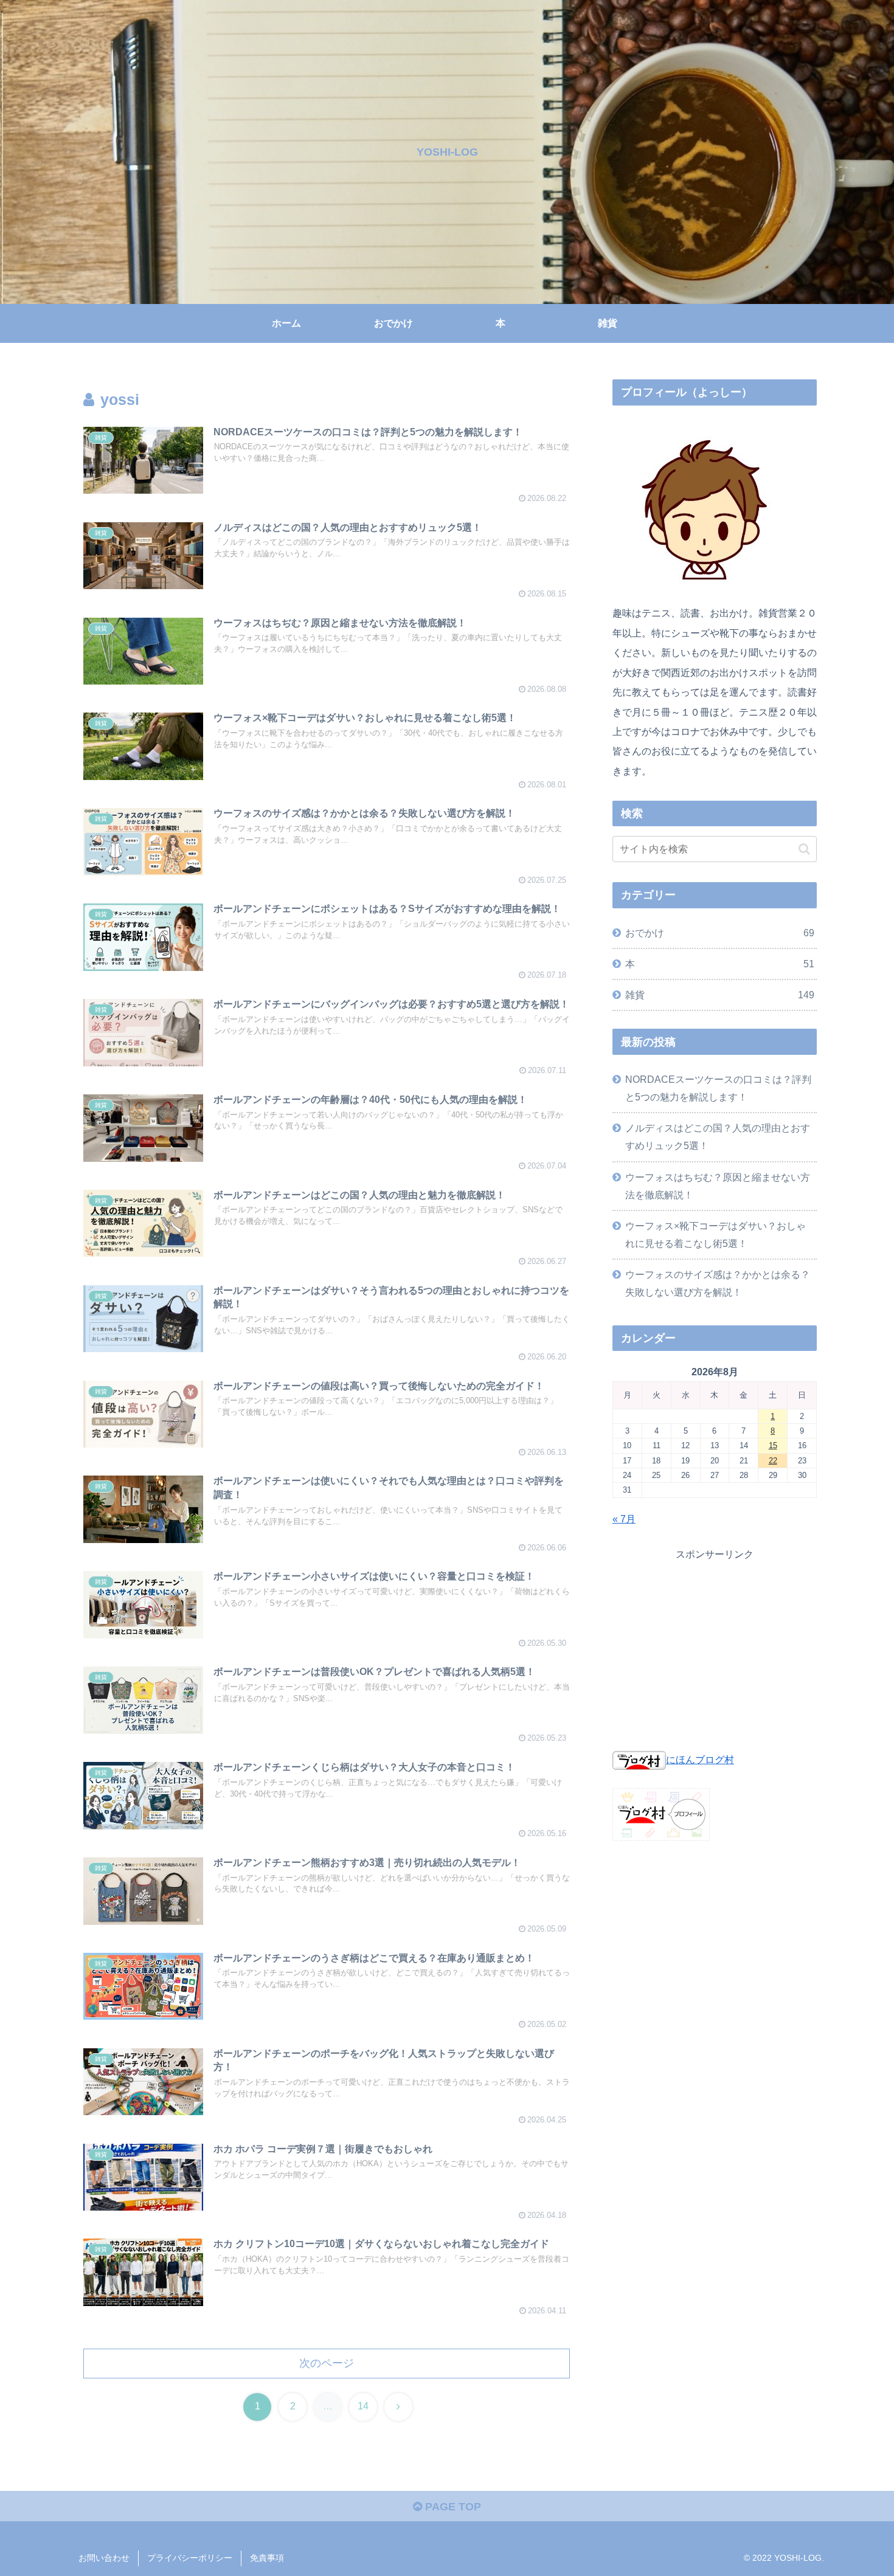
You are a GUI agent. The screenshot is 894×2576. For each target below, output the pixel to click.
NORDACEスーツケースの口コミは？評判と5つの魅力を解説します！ (718, 1088)
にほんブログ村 (700, 1759)
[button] (804, 849)
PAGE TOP (452, 2507)
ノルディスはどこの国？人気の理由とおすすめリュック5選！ (718, 1137)
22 (773, 1461)
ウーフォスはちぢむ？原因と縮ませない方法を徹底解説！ (718, 1186)
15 (773, 1445)
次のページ (327, 2363)
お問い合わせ (104, 2558)
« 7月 (624, 1519)
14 (363, 2406)
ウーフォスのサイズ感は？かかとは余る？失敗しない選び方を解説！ (718, 1283)
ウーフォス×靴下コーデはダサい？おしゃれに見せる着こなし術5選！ (716, 1234)
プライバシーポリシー (190, 2558)
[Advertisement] (715, 1648)
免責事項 (267, 2558)
